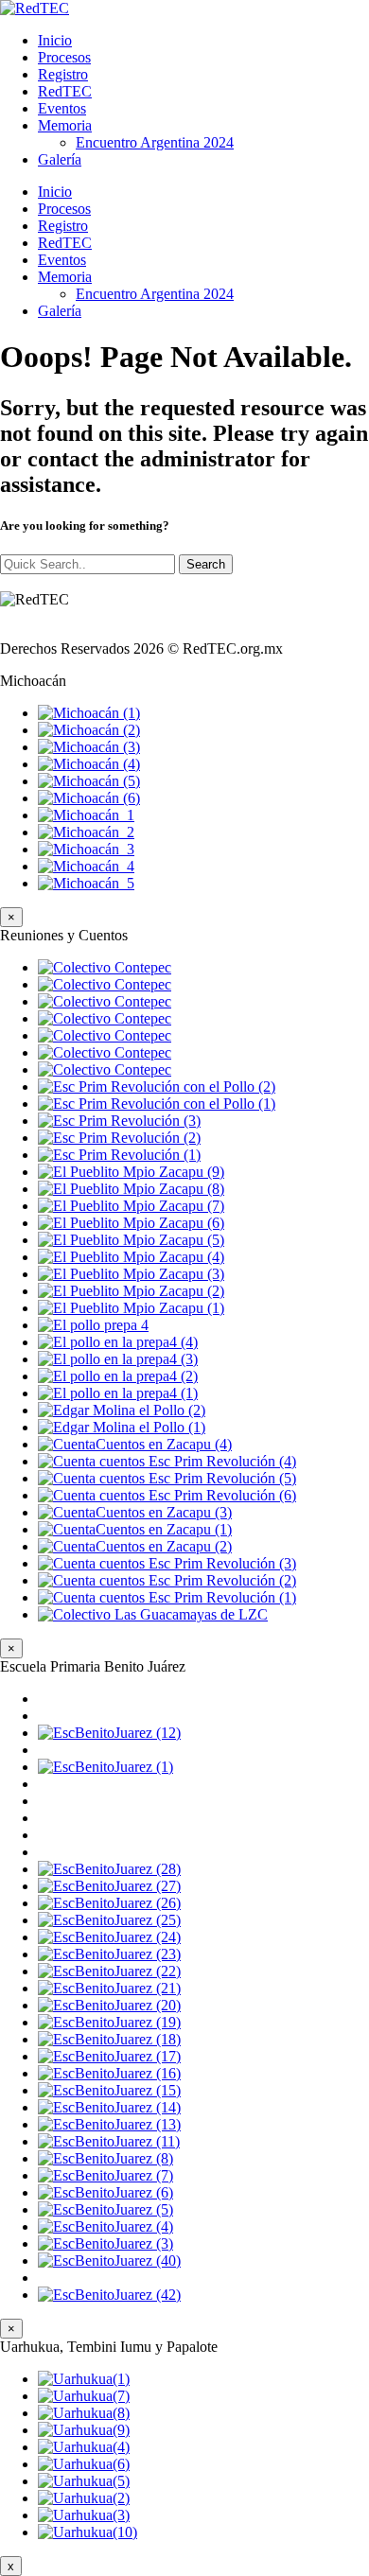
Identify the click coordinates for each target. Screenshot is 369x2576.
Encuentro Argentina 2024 (155, 142)
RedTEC (65, 91)
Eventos (62, 108)
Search (206, 564)
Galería (60, 159)
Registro (63, 74)
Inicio (55, 40)
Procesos (64, 57)
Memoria (65, 125)
